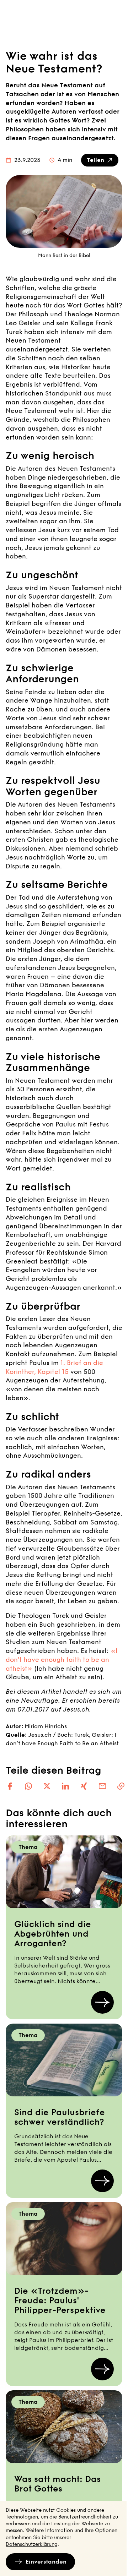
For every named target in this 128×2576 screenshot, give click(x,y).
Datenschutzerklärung (32, 2544)
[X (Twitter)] (47, 1786)
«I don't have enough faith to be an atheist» (62, 1660)
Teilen (95, 160)
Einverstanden (46, 2562)
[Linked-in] (65, 1786)
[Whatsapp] (28, 1786)
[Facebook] (10, 1786)
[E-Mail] (102, 1786)
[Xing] (84, 1786)
